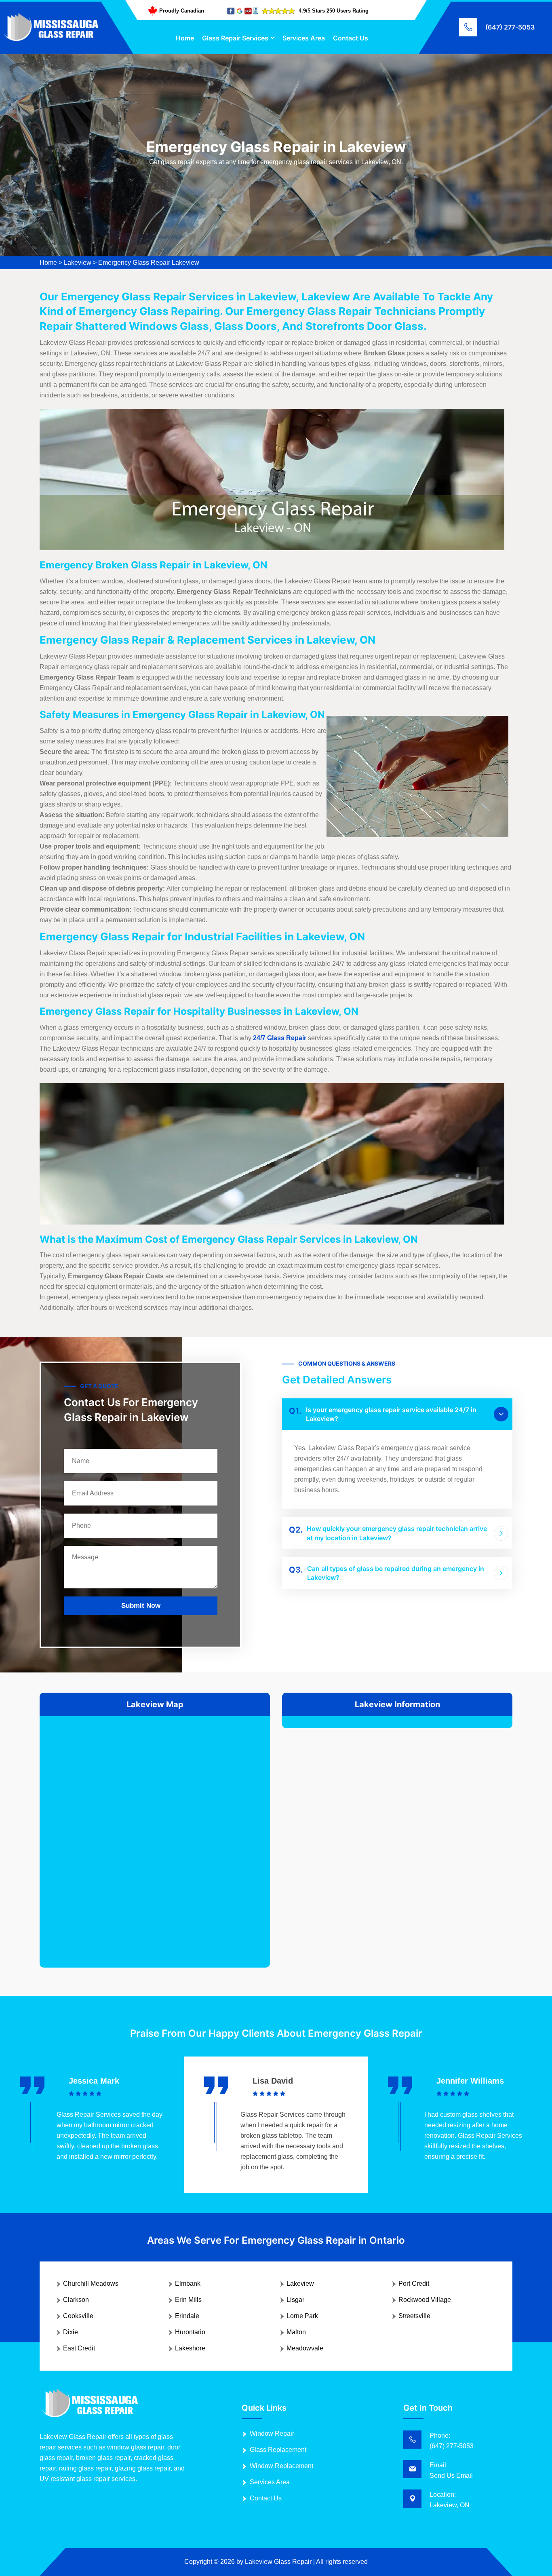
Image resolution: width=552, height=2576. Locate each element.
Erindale (187, 2316)
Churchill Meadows (91, 2284)
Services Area (304, 38)
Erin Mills (188, 2300)
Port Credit (414, 2284)
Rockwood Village (425, 2300)
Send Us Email (451, 2476)
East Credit (79, 2348)
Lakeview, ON (450, 2505)
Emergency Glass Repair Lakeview (149, 263)
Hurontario (190, 2332)
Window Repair (272, 2433)
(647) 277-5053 (510, 27)
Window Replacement (281, 2466)
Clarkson (76, 2300)
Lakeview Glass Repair (278, 2562)
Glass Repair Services (235, 38)
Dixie (71, 2332)
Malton (296, 2332)
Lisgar (295, 2300)
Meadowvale (305, 2348)
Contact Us (351, 38)
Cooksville (78, 2316)
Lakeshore (190, 2348)
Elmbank (188, 2284)
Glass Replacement (278, 2450)
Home (185, 38)
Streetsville (414, 2316)
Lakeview (78, 263)
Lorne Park (302, 2316)
